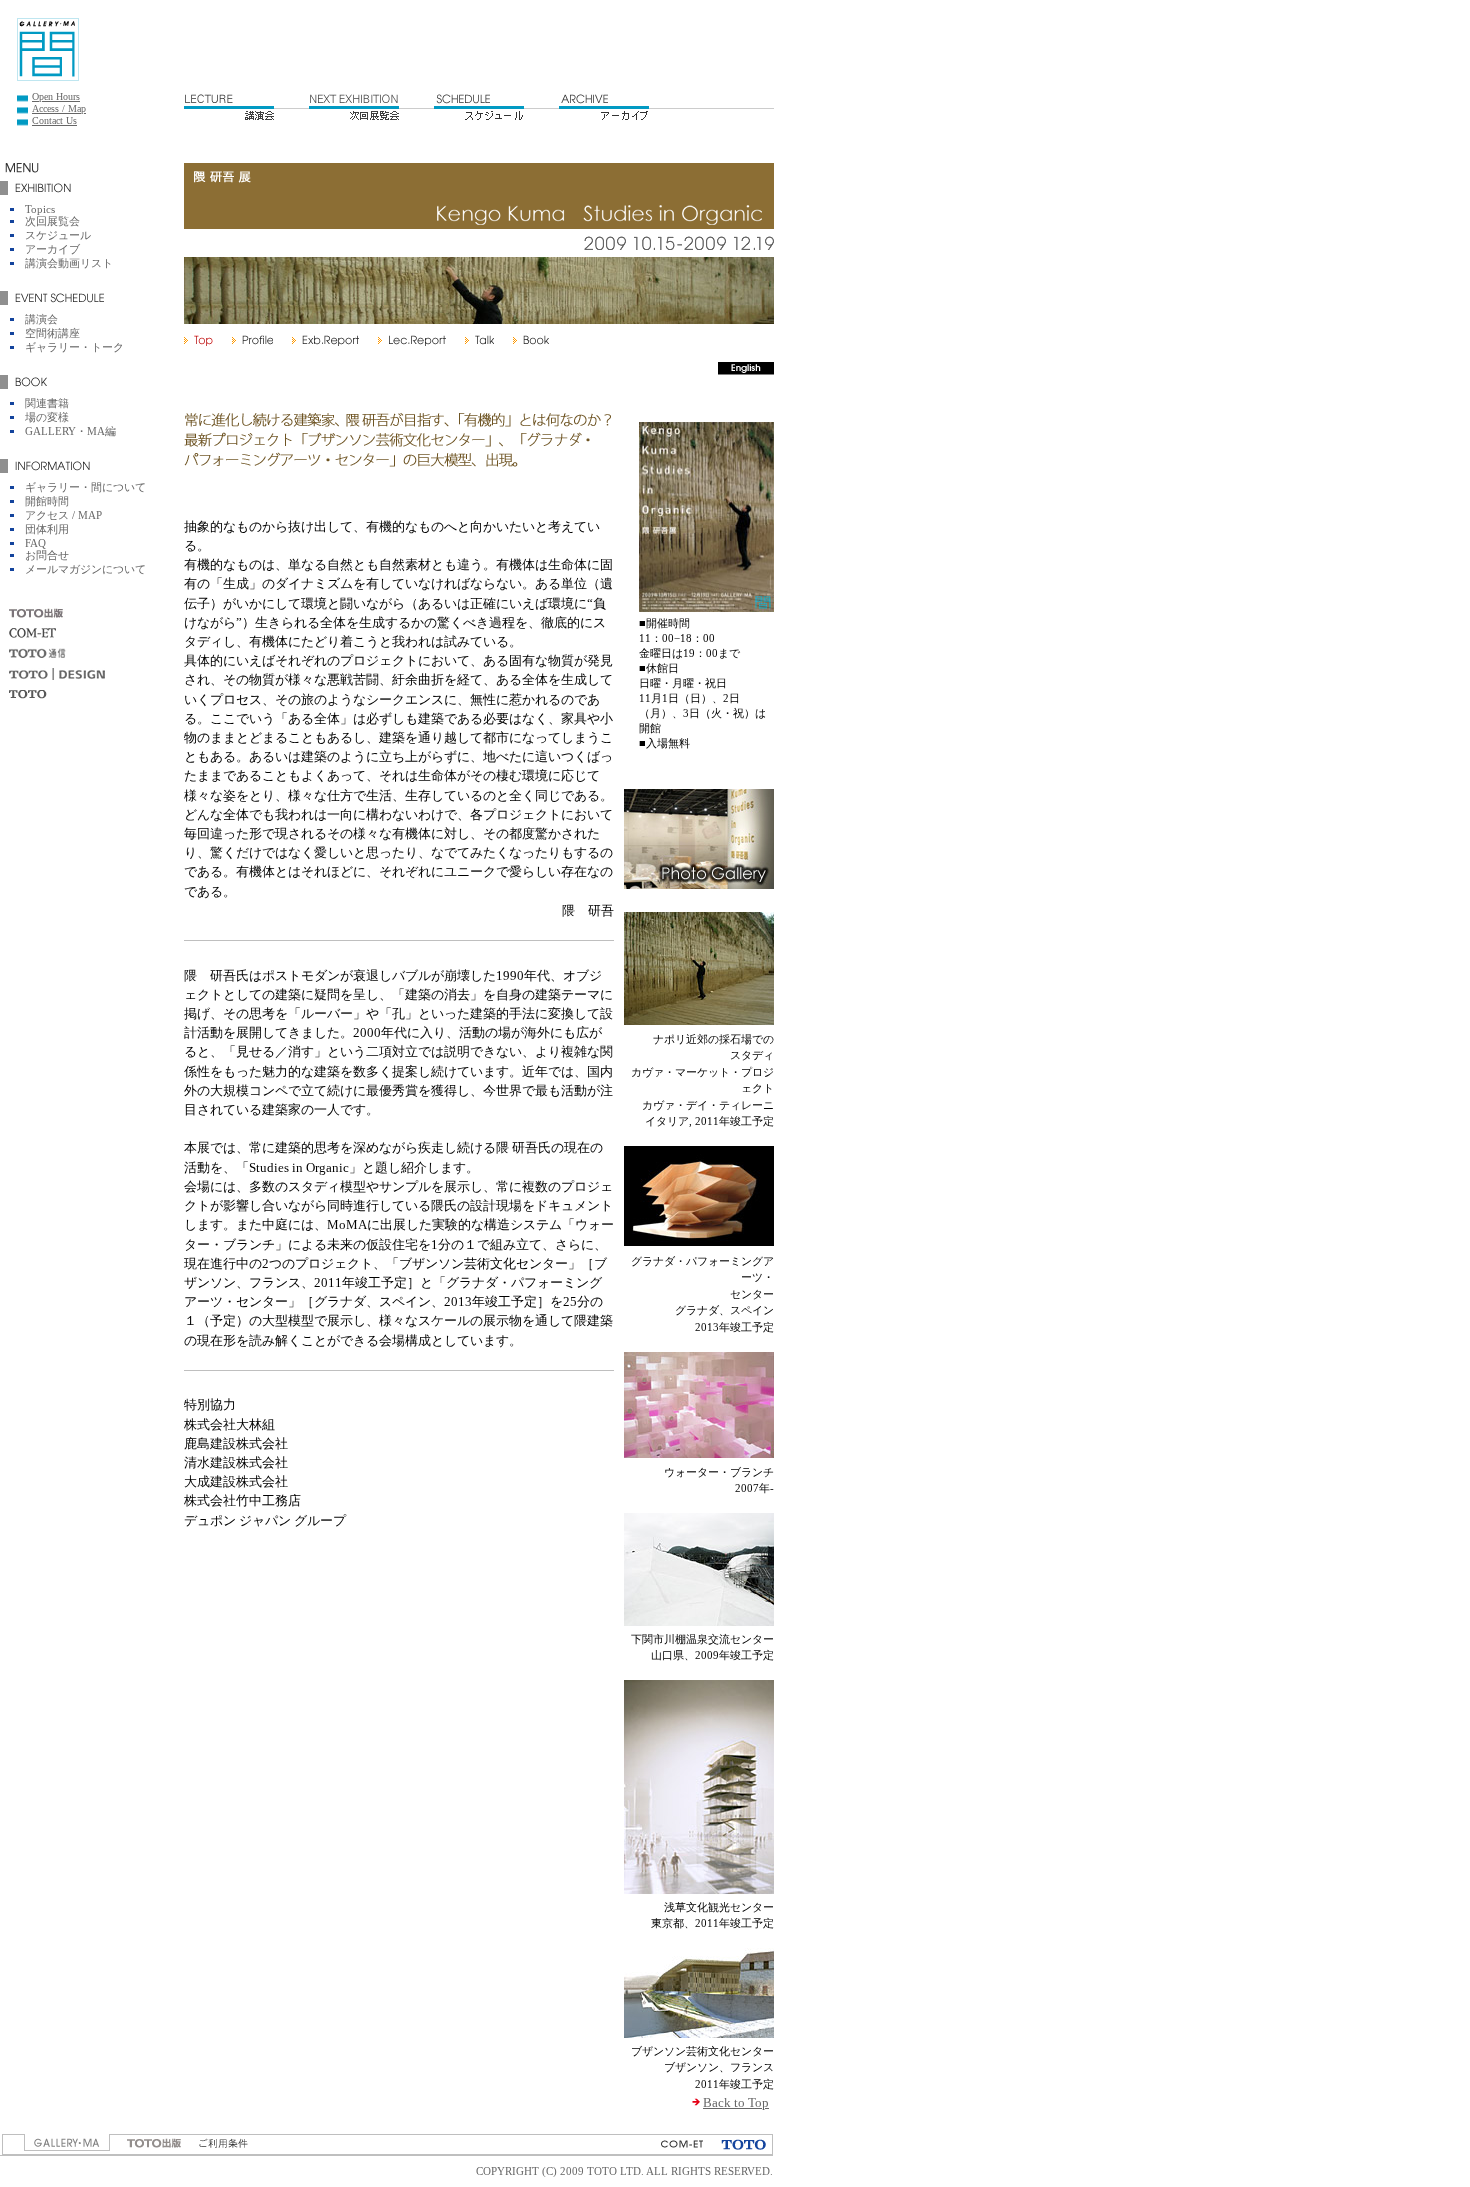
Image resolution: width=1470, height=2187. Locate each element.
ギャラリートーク (479, 340)
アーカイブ (52, 249)
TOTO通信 (38, 653)
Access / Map (59, 108)
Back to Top (736, 2103)
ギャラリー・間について (85, 487)
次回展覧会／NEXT (354, 105)
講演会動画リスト (69, 263)
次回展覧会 (52, 221)
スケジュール (58, 235)
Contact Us (54, 120)
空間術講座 (52, 333)
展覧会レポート (325, 340)
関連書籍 (531, 340)
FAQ (35, 543)
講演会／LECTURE (229, 105)
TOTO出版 (38, 613)
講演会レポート (412, 340)
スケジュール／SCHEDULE (479, 105)
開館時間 (47, 501)
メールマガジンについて (85, 569)
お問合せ (47, 555)
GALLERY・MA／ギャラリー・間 (48, 49)
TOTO (28, 694)
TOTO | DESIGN (57, 674)
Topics (40, 209)
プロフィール (252, 340)
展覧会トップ (198, 340)
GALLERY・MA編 (70, 431)
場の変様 (47, 417)
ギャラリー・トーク (74, 347)
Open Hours (56, 96)
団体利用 (47, 529)
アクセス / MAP (63, 515)
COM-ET (32, 633)
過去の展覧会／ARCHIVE (604, 105)
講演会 (41, 319)
